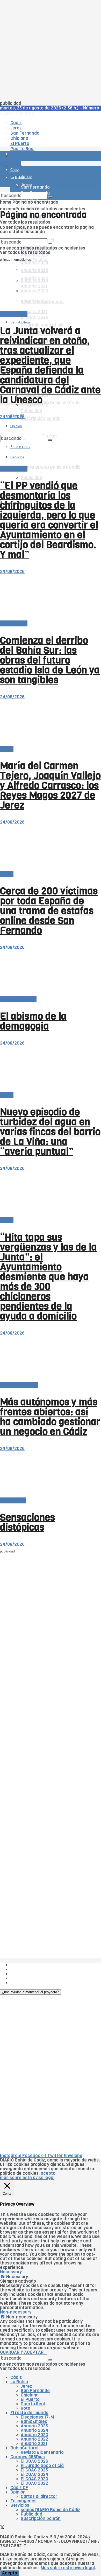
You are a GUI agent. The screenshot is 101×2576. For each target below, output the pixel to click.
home (6, 202)
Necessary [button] (11, 2272)
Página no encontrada (35, 202)
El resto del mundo (19, 1385)
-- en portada (14, 314)
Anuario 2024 (35, 263)
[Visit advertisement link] (13, 171)
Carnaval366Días (28, 2457)
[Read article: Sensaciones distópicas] (51, 1475)
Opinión (18, 2492)
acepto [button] (48, 2173)
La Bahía (19, 2382)
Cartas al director (18, 999)
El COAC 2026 (34, 317)
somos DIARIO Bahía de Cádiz (51, 467)
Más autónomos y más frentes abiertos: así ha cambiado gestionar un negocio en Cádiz (50, 1417)
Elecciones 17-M (37, 2417)
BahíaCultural (20, 322)
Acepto (10, 2573)
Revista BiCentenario (42, 2452)
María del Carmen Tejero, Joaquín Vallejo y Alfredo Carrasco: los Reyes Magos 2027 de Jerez (50, 785)
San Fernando (35, 2391)
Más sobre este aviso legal (68, 2568)
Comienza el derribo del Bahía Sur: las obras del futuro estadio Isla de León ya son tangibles (50, 660)
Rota (26, 2408)
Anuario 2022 (34, 2439)
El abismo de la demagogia (33, 1021)
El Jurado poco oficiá (42, 2466)
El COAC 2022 (34, 2483)
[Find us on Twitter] (2, 2528)
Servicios (20, 2505)
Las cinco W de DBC (31, 1969)
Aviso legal (21, 1978)
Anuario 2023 (34, 2435)
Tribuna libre (13, 1500)
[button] (30, 1992)
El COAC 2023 (34, 2479)
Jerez (26, 2386)
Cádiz (16, 2377)
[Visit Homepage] (51, 142)
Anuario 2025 (34, 255)
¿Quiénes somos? (28, 1965)
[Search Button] (50, 197)
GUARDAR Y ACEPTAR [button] (22, 2352)
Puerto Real (33, 2404)
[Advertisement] (51, 51)
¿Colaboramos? (26, 1983)
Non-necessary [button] (16, 2312)
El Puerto (30, 2399)
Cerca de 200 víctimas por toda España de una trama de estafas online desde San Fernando (49, 911)
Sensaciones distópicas (27, 1522)
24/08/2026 (12, 417)
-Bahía (7, 749)
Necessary (17, 2277)
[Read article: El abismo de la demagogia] (51, 973)
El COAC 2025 (34, 2470)
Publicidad (31, 478)
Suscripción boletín (41, 419)
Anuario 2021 (34, 2444)
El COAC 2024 (35, 2474)
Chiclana (30, 2395)
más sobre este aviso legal (27, 2178)
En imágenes (23, 2501)
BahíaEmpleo (34, 2422)
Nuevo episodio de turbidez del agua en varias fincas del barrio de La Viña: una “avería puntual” (50, 1132)
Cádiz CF (19, 2488)
